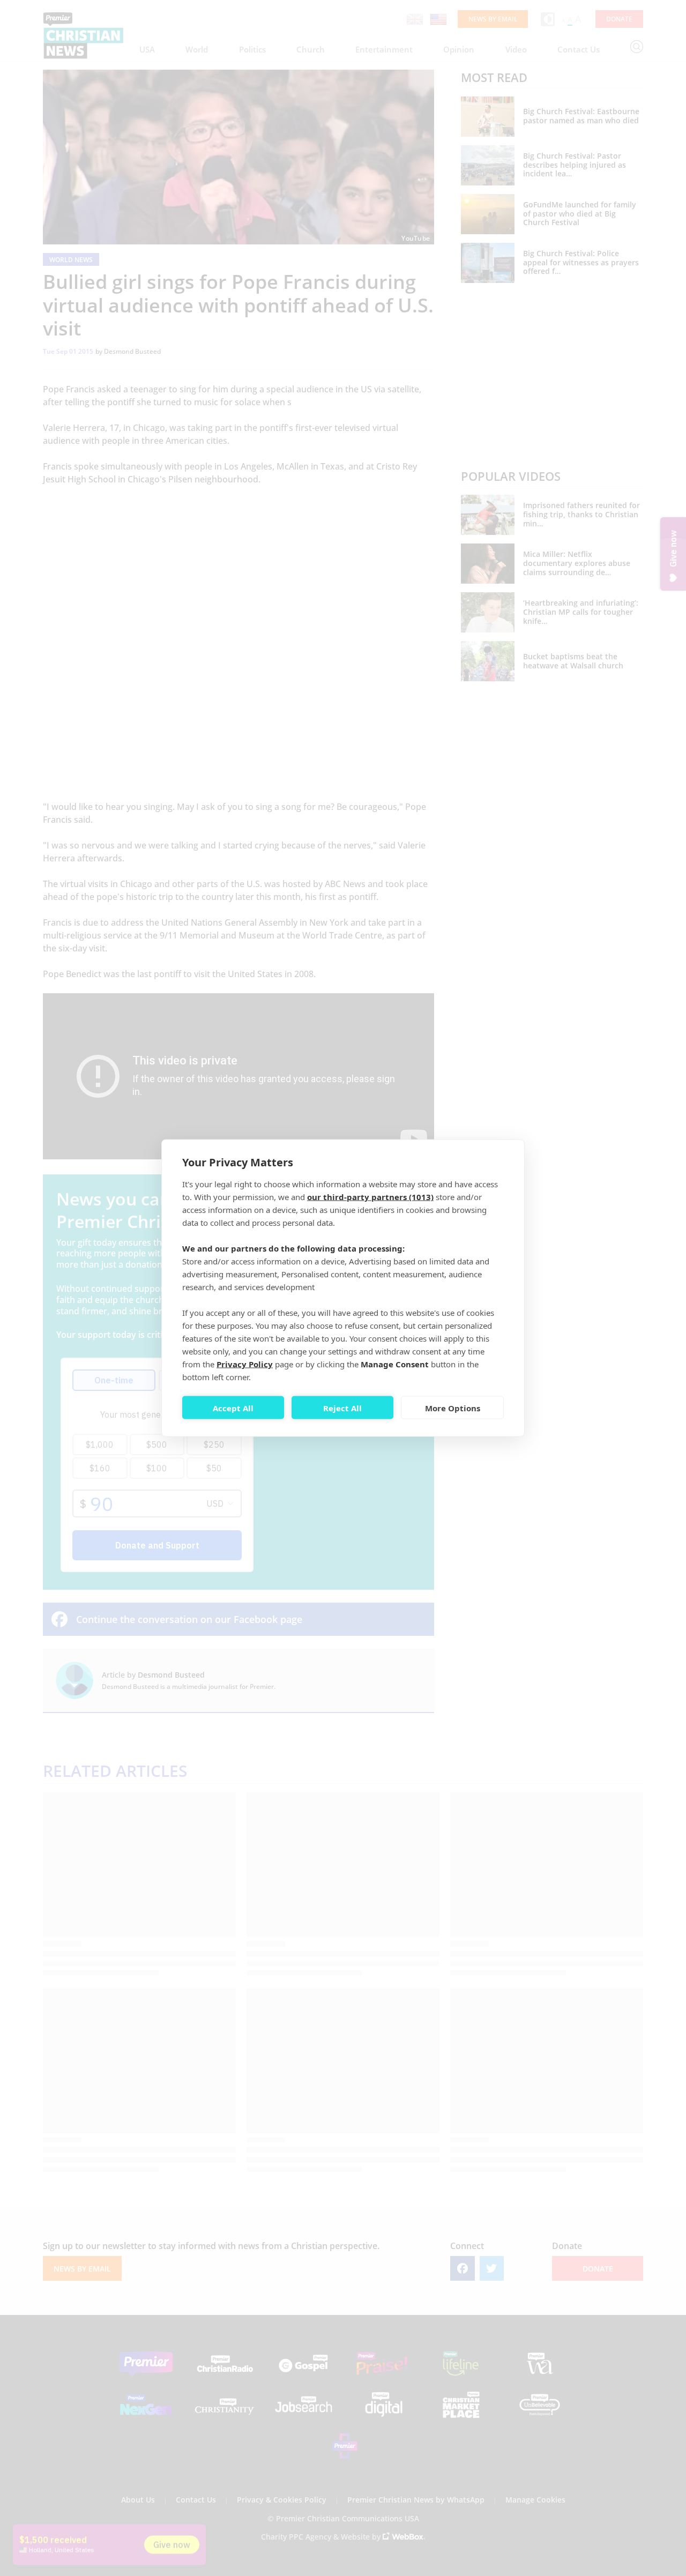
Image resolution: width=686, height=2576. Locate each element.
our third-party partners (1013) (370, 1197)
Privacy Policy (245, 1364)
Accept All (233, 1408)
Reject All (342, 1408)
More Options (453, 1408)
